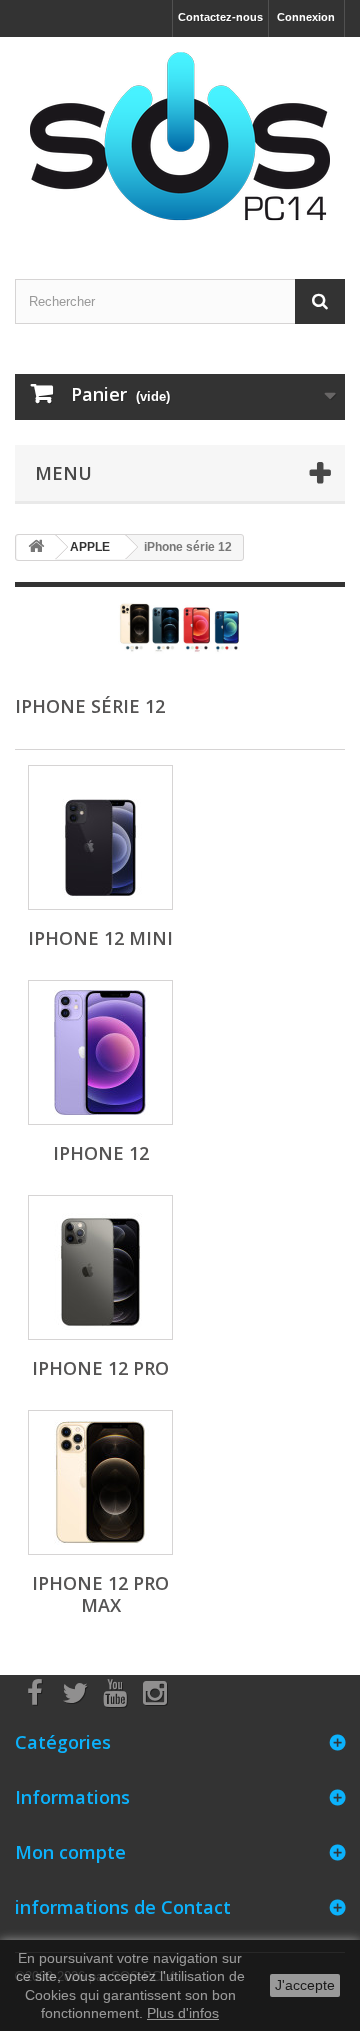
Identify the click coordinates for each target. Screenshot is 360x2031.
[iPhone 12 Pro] (100, 1267)
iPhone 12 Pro (100, 1368)
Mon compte (70, 1852)
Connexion (306, 17)
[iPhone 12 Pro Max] (100, 1482)
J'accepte (305, 1985)
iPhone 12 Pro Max (100, 1594)
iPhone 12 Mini (100, 938)
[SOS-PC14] (180, 140)
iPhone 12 (101, 1153)
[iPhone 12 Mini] (100, 837)
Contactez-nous (220, 17)
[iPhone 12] (100, 1052)
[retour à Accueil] (36, 547)
